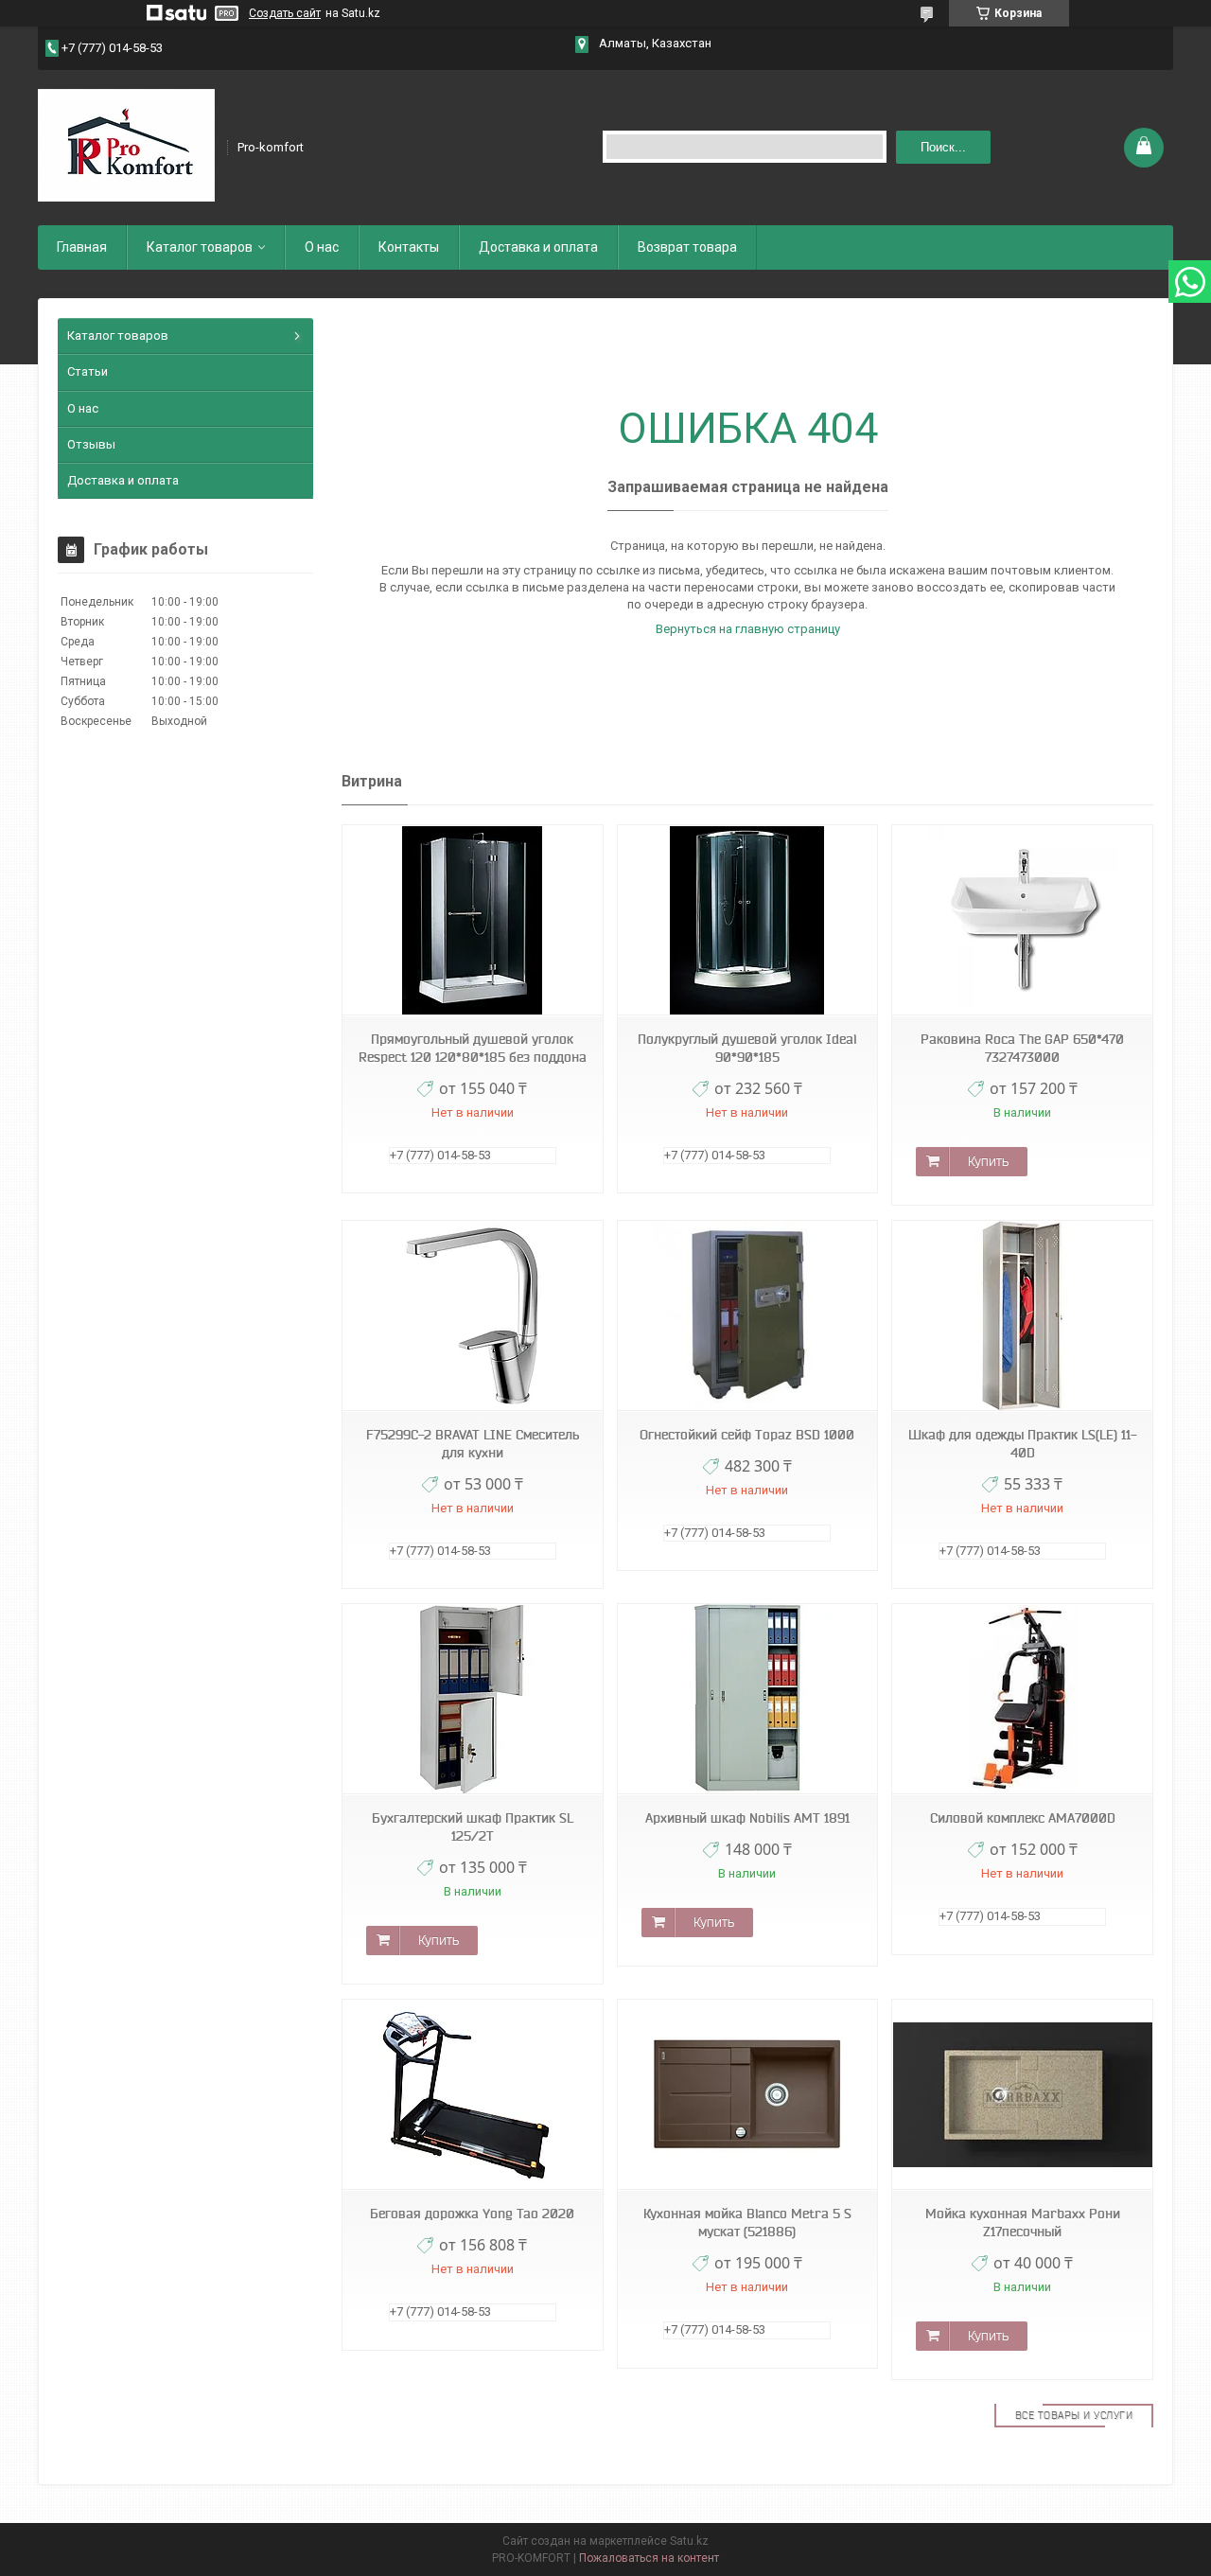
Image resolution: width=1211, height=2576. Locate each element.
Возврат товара (687, 247)
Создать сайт (285, 13)
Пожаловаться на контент (649, 2558)
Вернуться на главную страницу (748, 629)
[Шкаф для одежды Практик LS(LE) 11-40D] (1022, 1316)
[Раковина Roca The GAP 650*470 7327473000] (1022, 920)
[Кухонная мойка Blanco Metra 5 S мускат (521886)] (747, 2095)
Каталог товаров (200, 247)
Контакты (409, 247)
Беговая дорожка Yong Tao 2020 (472, 2214)
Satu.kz (689, 2541)
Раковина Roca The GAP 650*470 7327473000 (1022, 1048)
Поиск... (943, 147)
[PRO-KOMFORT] (126, 146)
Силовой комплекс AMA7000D (1023, 1818)
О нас (322, 247)
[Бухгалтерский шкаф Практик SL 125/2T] (472, 1699)
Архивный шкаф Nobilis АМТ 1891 (747, 1818)
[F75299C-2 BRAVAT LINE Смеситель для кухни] (472, 1316)
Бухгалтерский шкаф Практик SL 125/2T (473, 1827)
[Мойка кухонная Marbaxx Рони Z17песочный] (1022, 2095)
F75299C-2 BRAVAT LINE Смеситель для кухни (473, 1444)
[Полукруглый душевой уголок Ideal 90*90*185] (747, 920)
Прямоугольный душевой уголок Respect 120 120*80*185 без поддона (473, 1048)
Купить (988, 1161)
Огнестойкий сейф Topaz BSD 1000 (747, 1435)
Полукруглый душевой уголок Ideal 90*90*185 (747, 1048)
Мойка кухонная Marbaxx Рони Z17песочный (1023, 2223)
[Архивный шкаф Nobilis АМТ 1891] (747, 1699)
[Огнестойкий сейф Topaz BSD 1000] (747, 1316)
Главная (82, 247)
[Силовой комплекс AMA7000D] (1022, 1699)
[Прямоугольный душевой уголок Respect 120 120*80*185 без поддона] (472, 920)
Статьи (88, 371)
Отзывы (91, 444)
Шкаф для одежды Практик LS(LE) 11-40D (1023, 1444)
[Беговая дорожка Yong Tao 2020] (472, 2095)
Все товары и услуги (1074, 2415)
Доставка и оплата (538, 247)
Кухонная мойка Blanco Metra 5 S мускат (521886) (747, 2223)
